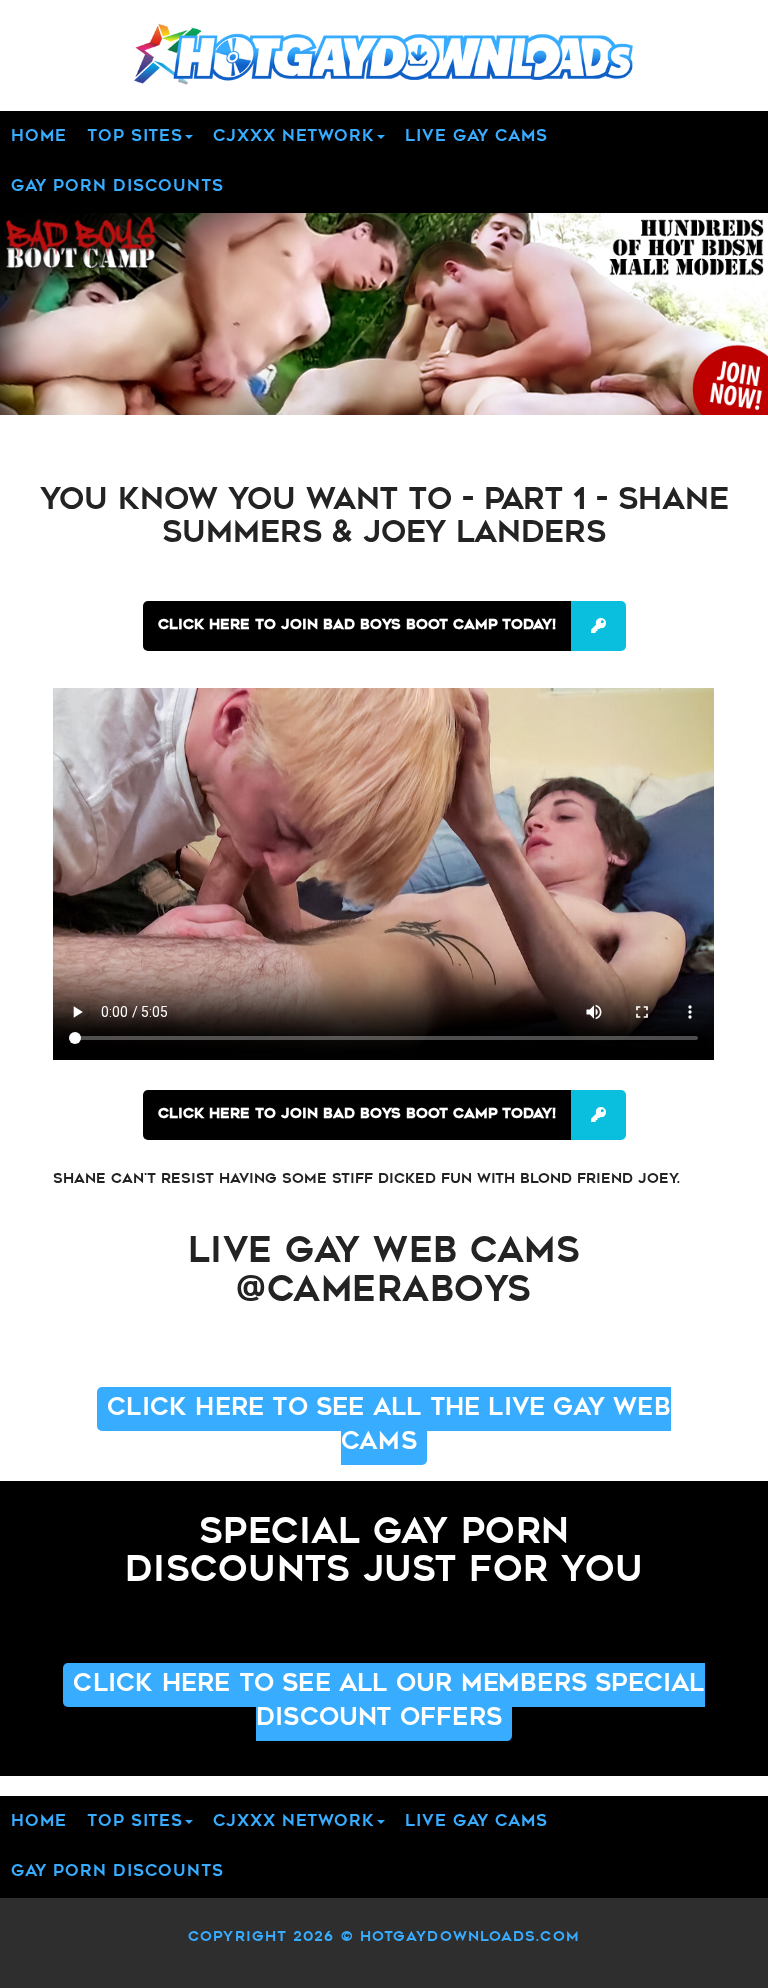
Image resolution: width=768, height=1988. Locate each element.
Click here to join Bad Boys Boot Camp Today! (357, 625)
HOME (39, 137)
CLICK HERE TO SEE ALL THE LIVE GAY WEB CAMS (389, 1426)
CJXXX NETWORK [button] (294, 137)
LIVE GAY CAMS (476, 137)
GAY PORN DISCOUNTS (117, 187)
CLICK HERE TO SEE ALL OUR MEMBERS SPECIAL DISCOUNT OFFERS (388, 1702)
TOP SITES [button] (135, 137)
